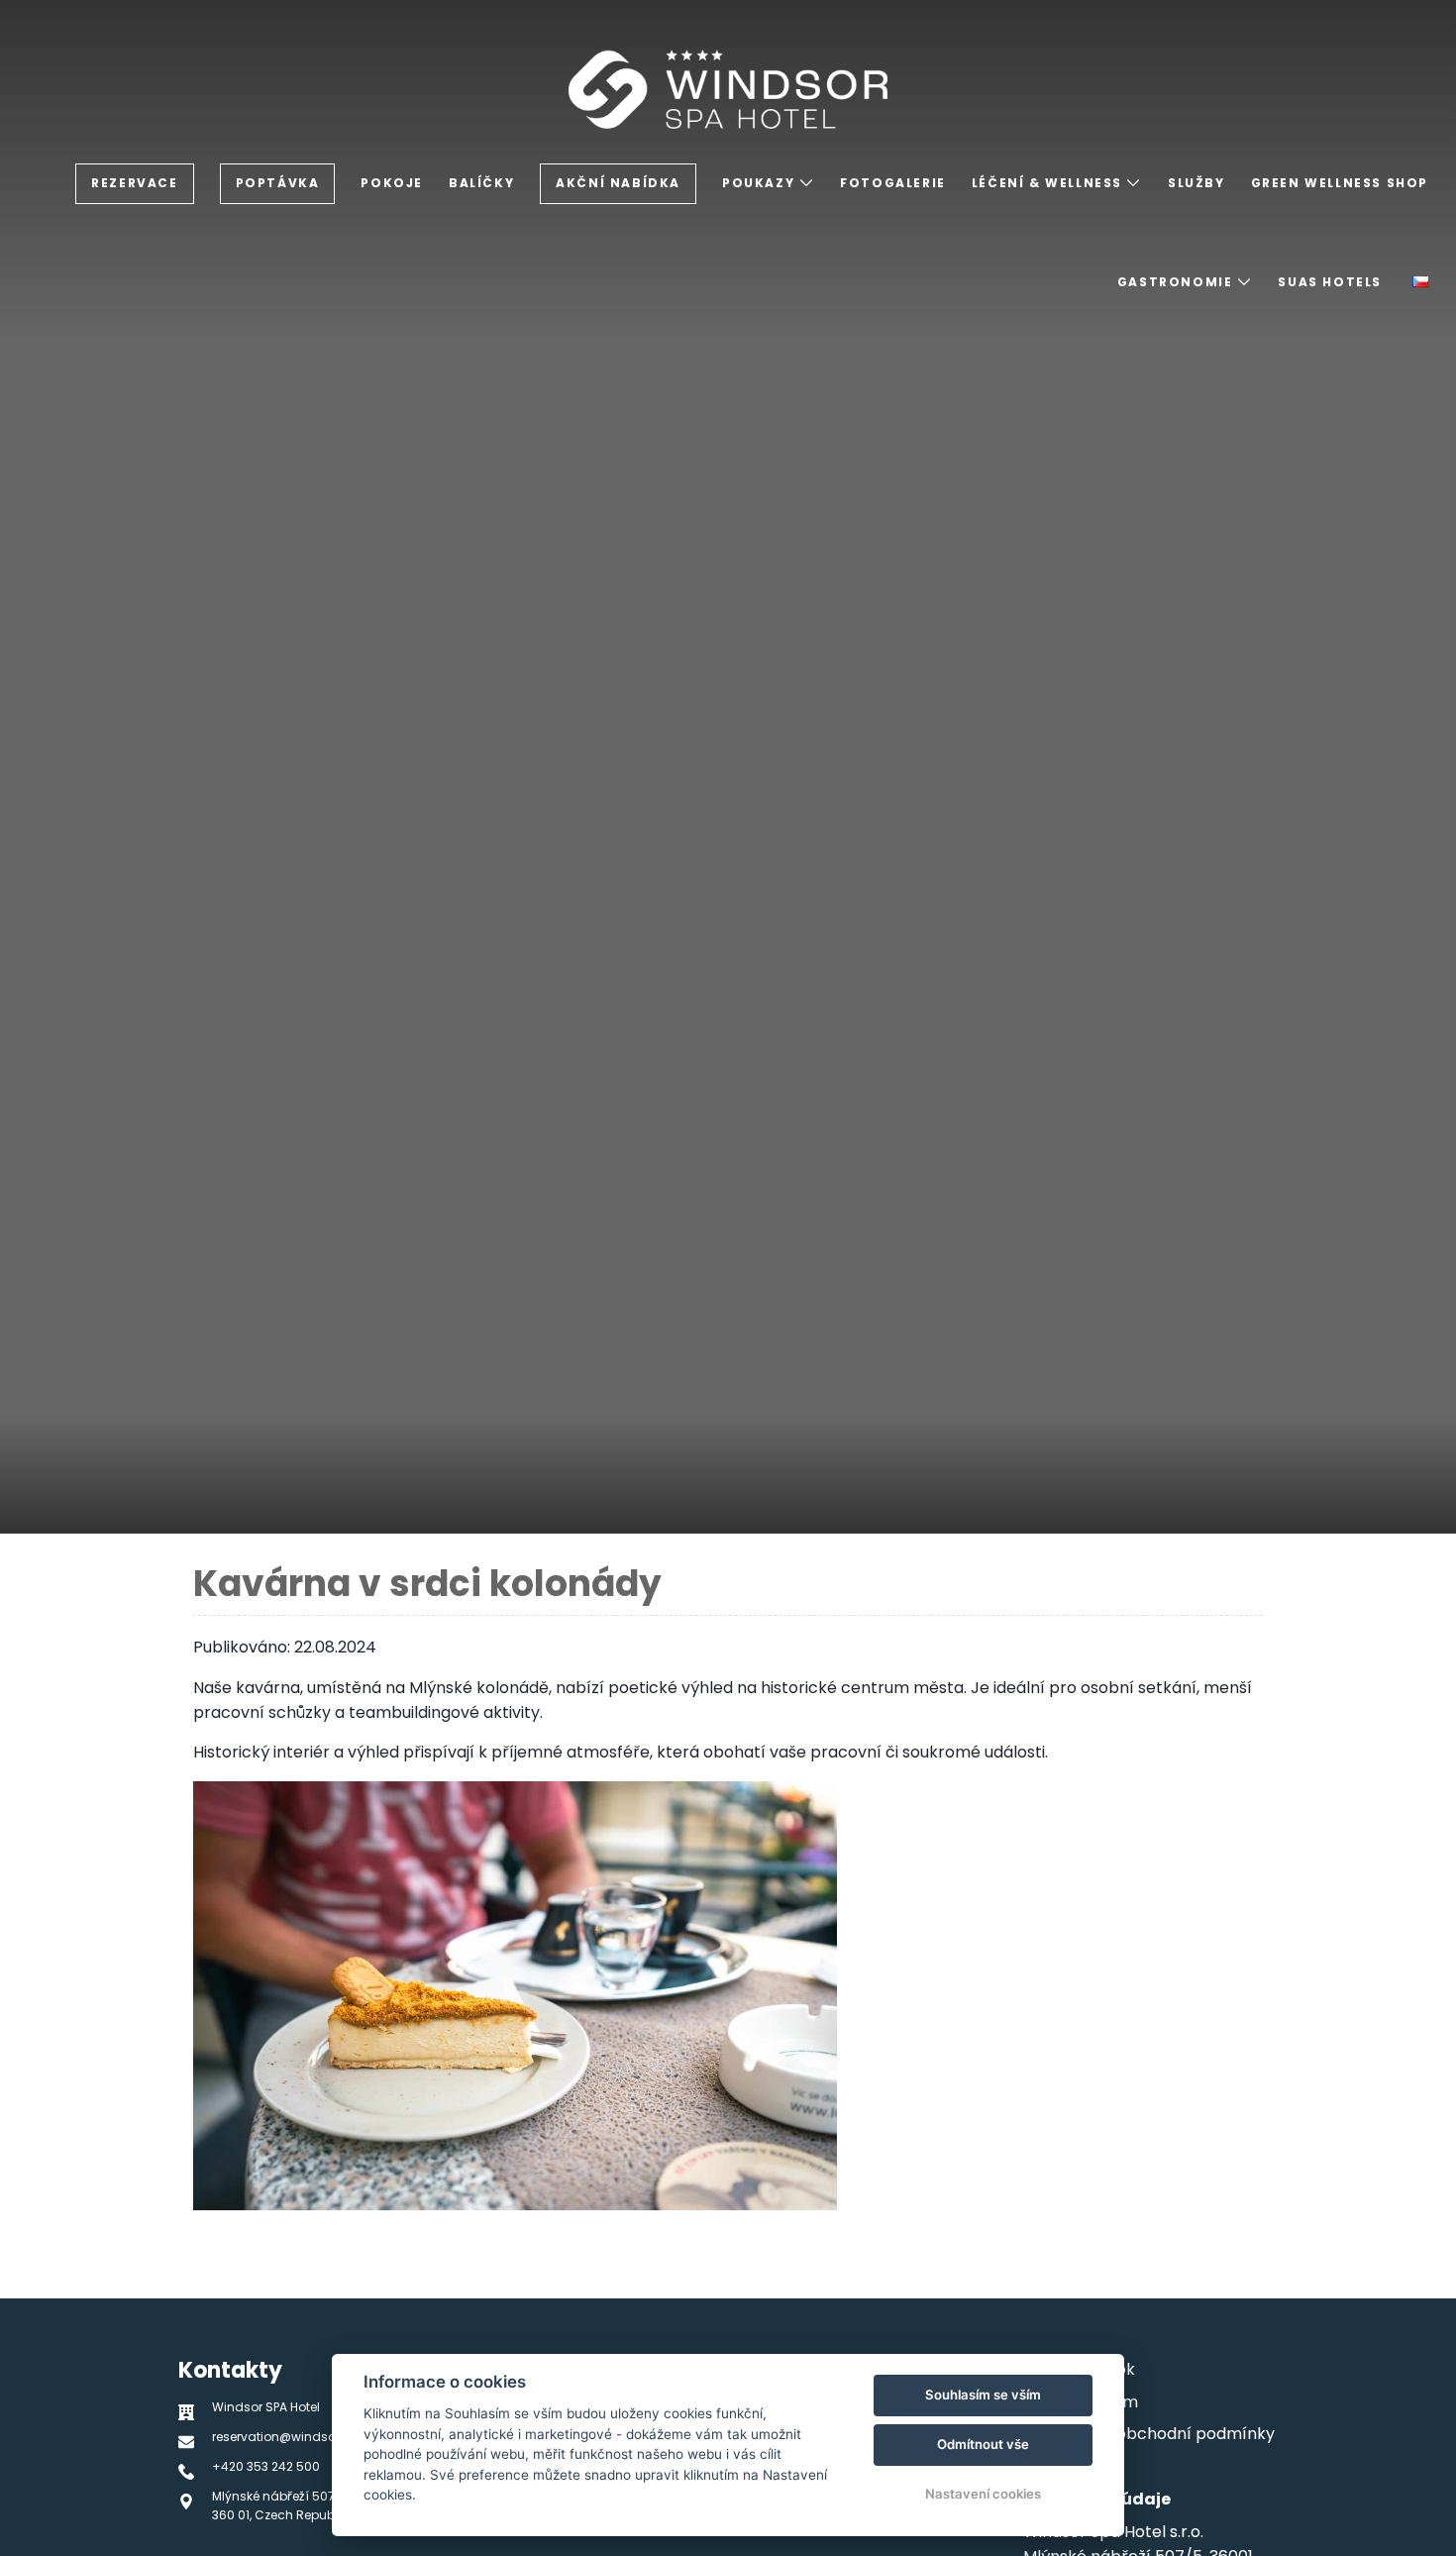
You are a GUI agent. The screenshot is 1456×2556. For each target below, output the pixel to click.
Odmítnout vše (983, 2444)
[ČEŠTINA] (1420, 282)
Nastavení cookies (983, 2494)
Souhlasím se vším (983, 2395)
